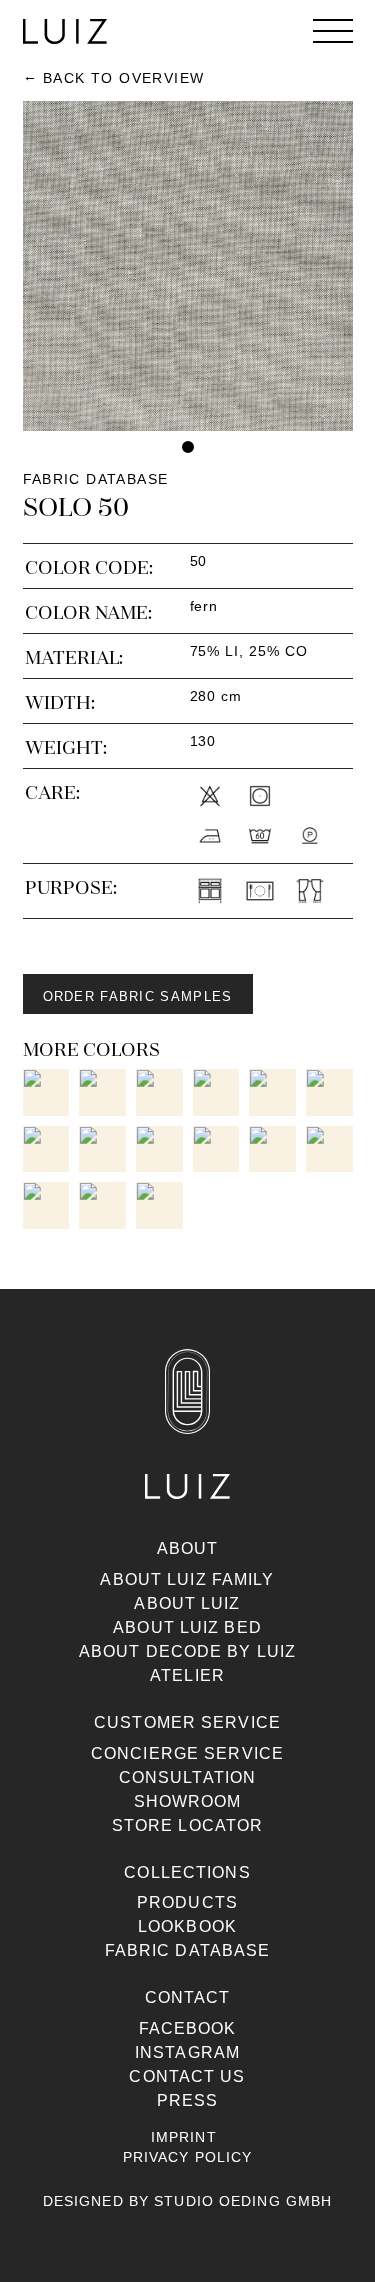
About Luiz (187, 1603)
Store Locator (188, 1825)
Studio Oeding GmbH (243, 2201)
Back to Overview (123, 78)
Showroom (188, 1801)
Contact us (187, 2076)
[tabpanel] (188, 266)
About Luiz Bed (187, 1627)
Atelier (187, 1675)
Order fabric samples (138, 996)
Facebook (188, 2028)
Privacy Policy (188, 2157)
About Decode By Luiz (187, 1651)
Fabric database (188, 1950)
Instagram (187, 2052)
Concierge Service (187, 1753)
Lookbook (187, 1926)
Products (187, 1902)
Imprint (184, 2137)
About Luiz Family (187, 1579)
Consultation (187, 1777)
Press (188, 2100)
